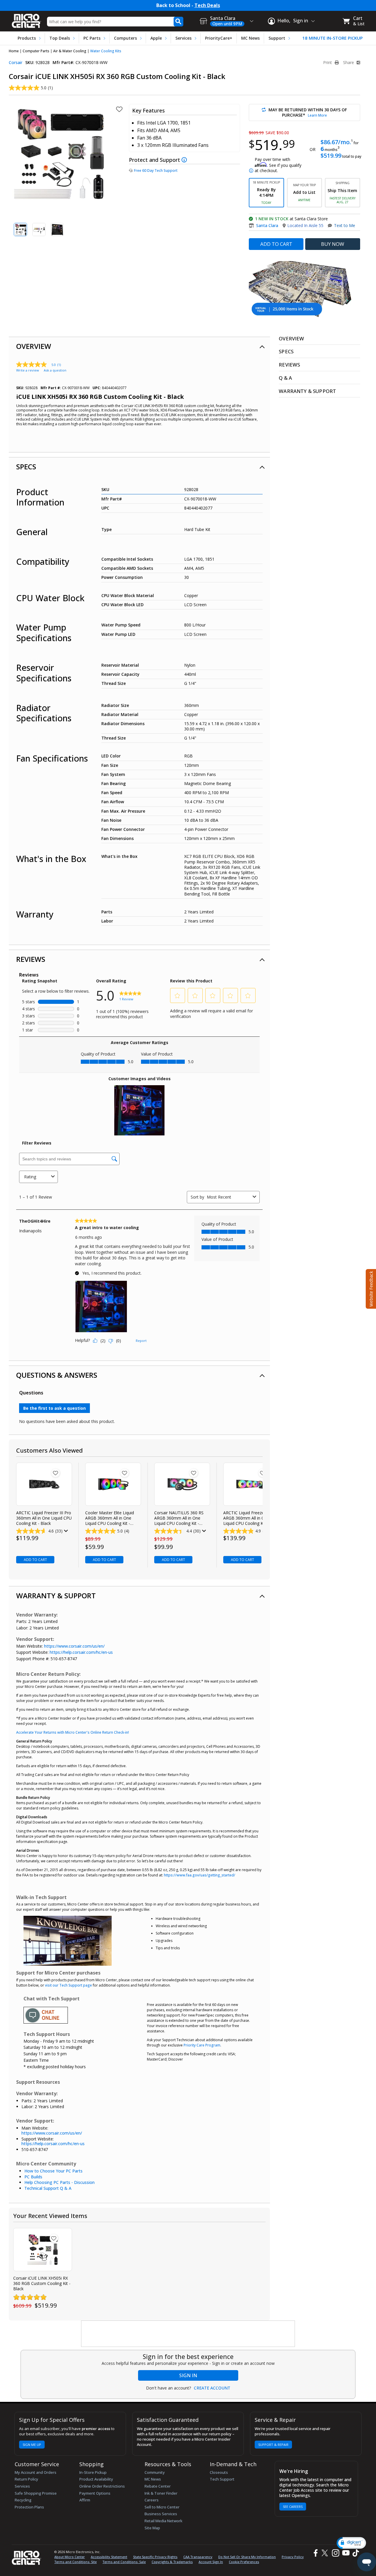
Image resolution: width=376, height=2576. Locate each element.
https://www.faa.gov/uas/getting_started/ (200, 1875)
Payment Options (95, 2493)
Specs (26, 467)
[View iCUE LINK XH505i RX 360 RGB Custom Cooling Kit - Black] (42, 2250)
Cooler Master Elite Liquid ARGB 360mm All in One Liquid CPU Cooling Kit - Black (110, 1518)
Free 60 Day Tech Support (156, 170)
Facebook (315, 2553)
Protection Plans (29, 2507)
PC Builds (33, 2177)
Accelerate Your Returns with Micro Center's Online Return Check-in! (73, 1732)
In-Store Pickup (93, 2472)
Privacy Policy (293, 2557)
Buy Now (333, 244)
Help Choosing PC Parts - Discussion (59, 2182)
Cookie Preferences (244, 2562)
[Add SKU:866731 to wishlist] (263, 1473)
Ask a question (55, 370)
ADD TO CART (276, 244)
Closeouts (219, 2472)
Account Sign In (211, 2562)
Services (183, 38)
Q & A (285, 378)
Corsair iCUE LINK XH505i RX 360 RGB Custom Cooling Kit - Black (42, 2283)
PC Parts (92, 38)
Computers (125, 38)
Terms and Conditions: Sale (124, 2562)
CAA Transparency (198, 2557)
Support (277, 38)
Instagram (335, 2553)
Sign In (188, 2375)
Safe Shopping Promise (36, 2493)
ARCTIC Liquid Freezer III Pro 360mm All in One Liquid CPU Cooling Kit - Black (44, 1518)
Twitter (326, 2553)
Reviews (31, 959)
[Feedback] (370, 1288)
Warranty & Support (56, 1595)
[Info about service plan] (185, 160)
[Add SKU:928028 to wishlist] (54, 2238)
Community (155, 2472)
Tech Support (222, 2479)
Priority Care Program (202, 2045)
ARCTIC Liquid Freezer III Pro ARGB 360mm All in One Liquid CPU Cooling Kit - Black (251, 1518)
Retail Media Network (163, 2521)
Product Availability (96, 2479)
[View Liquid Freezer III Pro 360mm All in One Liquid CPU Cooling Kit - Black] (44, 1484)
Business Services (161, 2514)
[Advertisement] (188, 2334)
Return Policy (26, 2479)
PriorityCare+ (219, 38)
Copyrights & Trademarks (172, 2562)
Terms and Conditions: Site (75, 2562)
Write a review (28, 370)
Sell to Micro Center (162, 2507)
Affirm (85, 2500)
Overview (34, 346)
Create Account (212, 2388)
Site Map (152, 2528)
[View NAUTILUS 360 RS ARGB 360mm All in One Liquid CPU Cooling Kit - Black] (182, 1484)
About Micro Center (70, 2557)
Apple (156, 38)
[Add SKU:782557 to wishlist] (194, 1473)
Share (349, 63)
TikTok (355, 2553)
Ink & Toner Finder (161, 2493)
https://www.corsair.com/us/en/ (74, 1646)
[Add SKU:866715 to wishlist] (56, 1473)
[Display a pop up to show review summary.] (65, 1531)
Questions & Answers (57, 1375)
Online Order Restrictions (102, 2486)
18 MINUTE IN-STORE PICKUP (333, 38)
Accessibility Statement (109, 2557)
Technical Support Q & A (48, 2188)
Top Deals (60, 38)
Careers (152, 2500)
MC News (250, 38)
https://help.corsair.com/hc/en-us (81, 1652)
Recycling (23, 2500)
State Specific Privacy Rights (155, 2557)
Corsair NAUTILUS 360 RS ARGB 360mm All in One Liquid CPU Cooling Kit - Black (179, 1518)
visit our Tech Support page (68, 1985)
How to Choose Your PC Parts (53, 2171)
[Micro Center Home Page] (26, 19)
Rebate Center (158, 2486)
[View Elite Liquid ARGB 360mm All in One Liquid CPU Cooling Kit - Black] (113, 1484)
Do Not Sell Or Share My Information (247, 2557)
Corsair (16, 62)
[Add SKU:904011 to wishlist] (125, 1473)
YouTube (346, 2553)
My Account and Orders (36, 2472)
